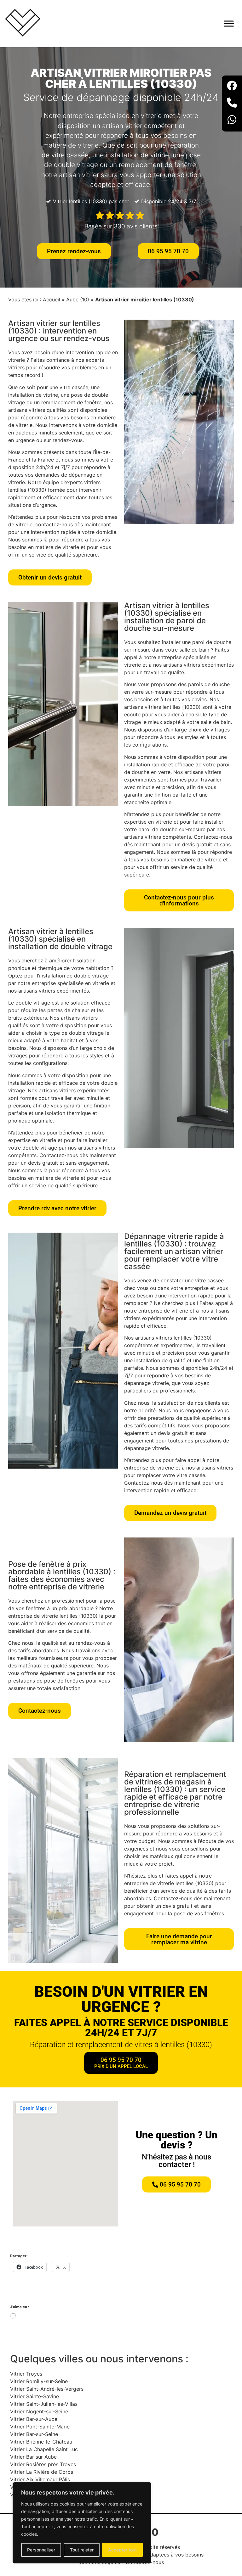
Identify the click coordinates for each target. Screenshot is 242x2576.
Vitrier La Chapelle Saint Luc (44, 2449)
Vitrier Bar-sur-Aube (34, 2419)
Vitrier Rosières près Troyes (43, 2464)
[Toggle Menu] (229, 23)
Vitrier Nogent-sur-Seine (39, 2411)
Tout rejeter (82, 2550)
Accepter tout (122, 2550)
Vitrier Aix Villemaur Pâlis (40, 2479)
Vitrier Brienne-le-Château (41, 2442)
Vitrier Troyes (26, 2374)
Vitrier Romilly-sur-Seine (39, 2381)
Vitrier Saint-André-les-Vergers (47, 2389)
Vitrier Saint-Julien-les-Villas (44, 2404)
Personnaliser (41, 2550)
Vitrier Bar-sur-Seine (34, 2434)
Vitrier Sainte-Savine (35, 2396)
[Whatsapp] (232, 120)
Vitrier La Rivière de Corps (42, 2472)
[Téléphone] (232, 104)
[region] (82, 2523)
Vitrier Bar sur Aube (33, 2457)
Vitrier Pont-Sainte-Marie (40, 2427)
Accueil (52, 300)
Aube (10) (78, 300)
